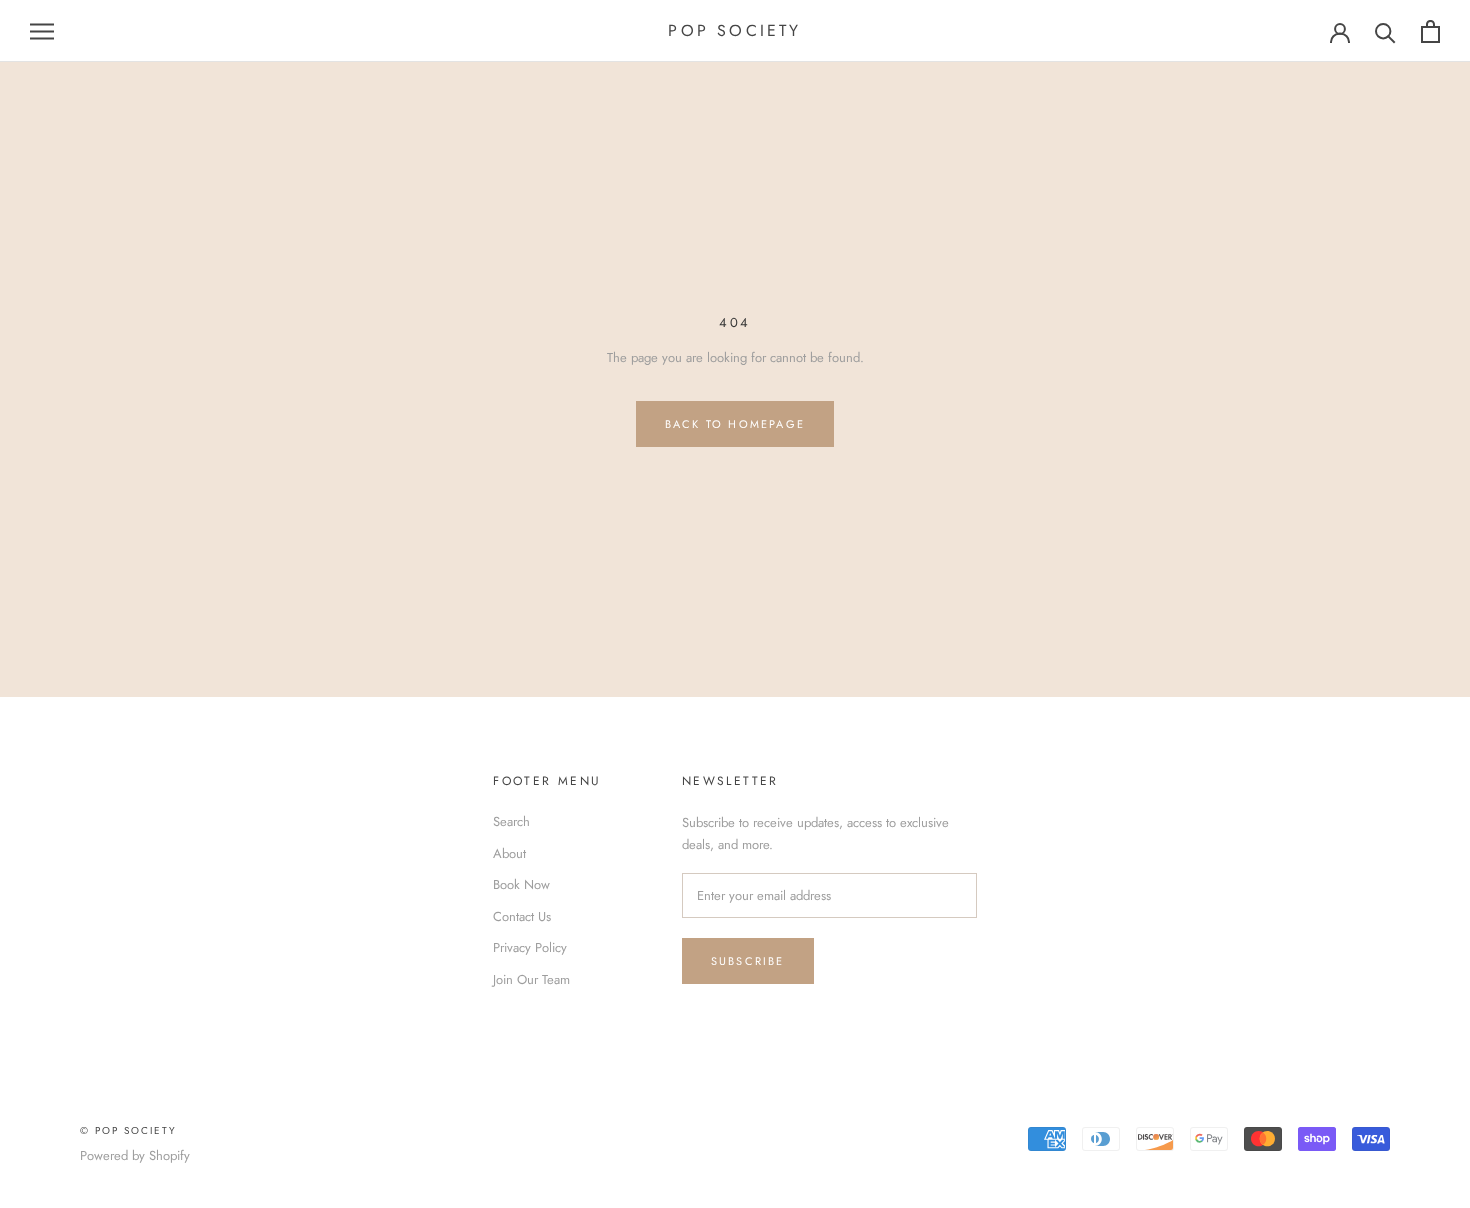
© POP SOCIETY (128, 1130)
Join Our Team (531, 979)
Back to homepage (735, 424)
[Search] (1385, 31)
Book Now (521, 884)
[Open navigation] (42, 31)
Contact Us (522, 916)
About (509, 853)
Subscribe (748, 961)
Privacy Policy (530, 947)
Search (511, 821)
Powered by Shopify (135, 1155)
